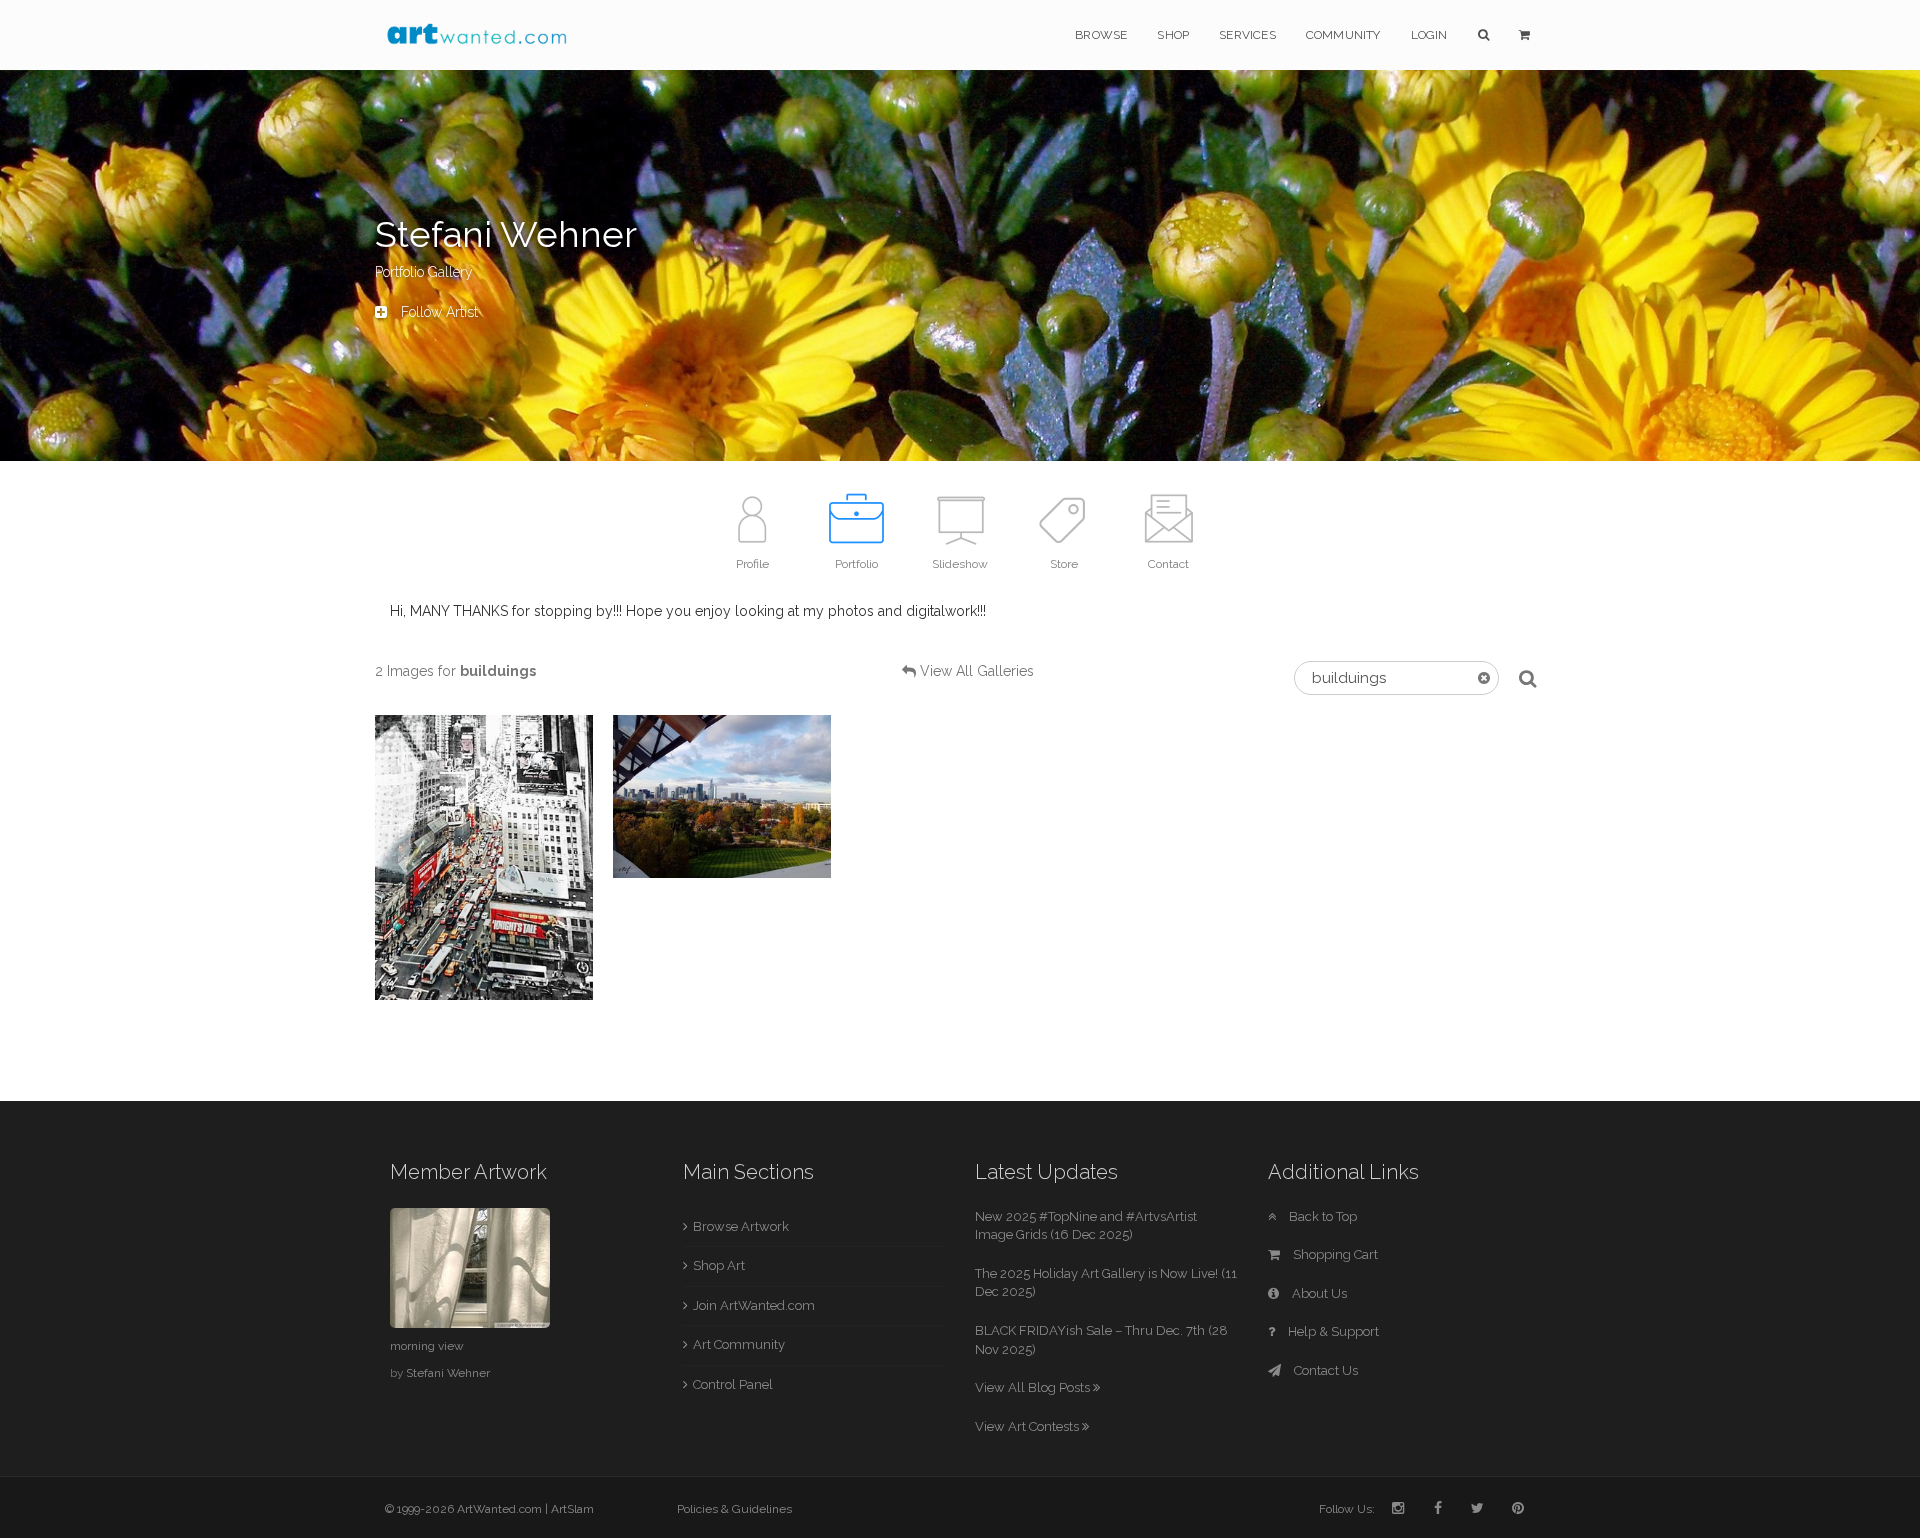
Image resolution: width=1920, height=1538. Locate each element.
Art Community (739, 1344)
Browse (1101, 35)
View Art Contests (1028, 1426)
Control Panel (733, 1384)
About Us (1318, 1293)
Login (1429, 35)
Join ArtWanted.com (754, 1305)
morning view (427, 1346)
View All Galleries (977, 671)
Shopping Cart (1334, 1254)
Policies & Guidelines (734, 1509)
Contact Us (1324, 1370)
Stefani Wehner (448, 1373)
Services (1247, 35)
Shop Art (719, 1265)
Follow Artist (437, 312)
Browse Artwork (741, 1226)
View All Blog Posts (1034, 1387)
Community (1343, 35)
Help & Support (1332, 1331)
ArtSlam (572, 1509)
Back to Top (1321, 1216)
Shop (1173, 35)
